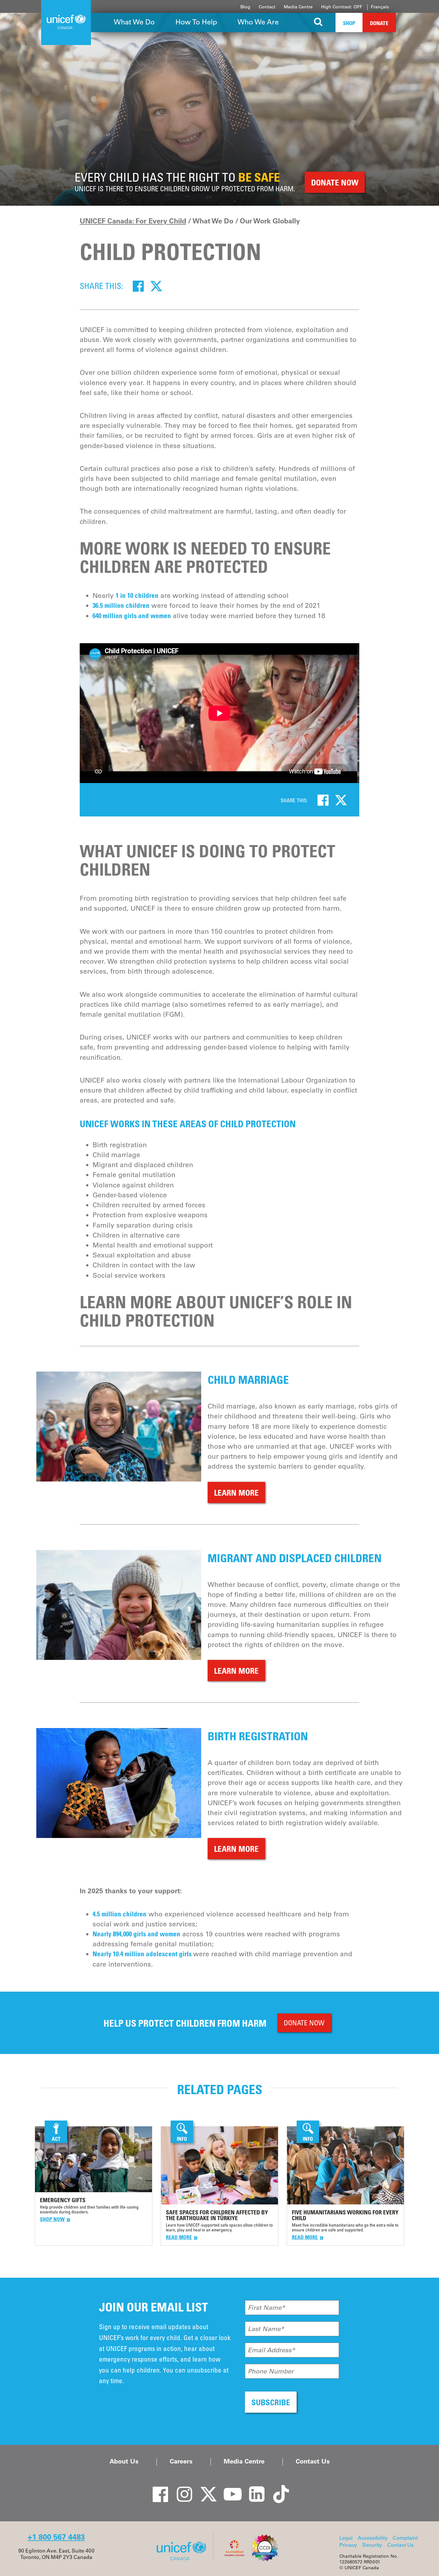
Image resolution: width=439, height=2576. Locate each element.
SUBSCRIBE (271, 2402)
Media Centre (298, 7)
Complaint (405, 2538)
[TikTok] (277, 2489)
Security (372, 2545)
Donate (379, 23)
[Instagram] (181, 2489)
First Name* (266, 2308)
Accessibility (373, 2538)
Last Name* (266, 2329)
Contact (267, 7)
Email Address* (271, 2350)
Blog (245, 7)
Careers (181, 2461)
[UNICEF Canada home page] (184, 2560)
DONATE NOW (304, 2023)
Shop (349, 23)
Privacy (348, 2545)
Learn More (236, 1493)
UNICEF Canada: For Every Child (133, 221)
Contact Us (313, 2461)
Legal (346, 2538)
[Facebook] (138, 286)
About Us (124, 2461)
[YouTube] (229, 2489)
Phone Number (271, 2371)
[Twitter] (156, 286)
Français (380, 7)
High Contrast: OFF (342, 7)
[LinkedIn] (253, 2489)
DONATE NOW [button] (335, 182)
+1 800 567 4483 (56, 2537)
